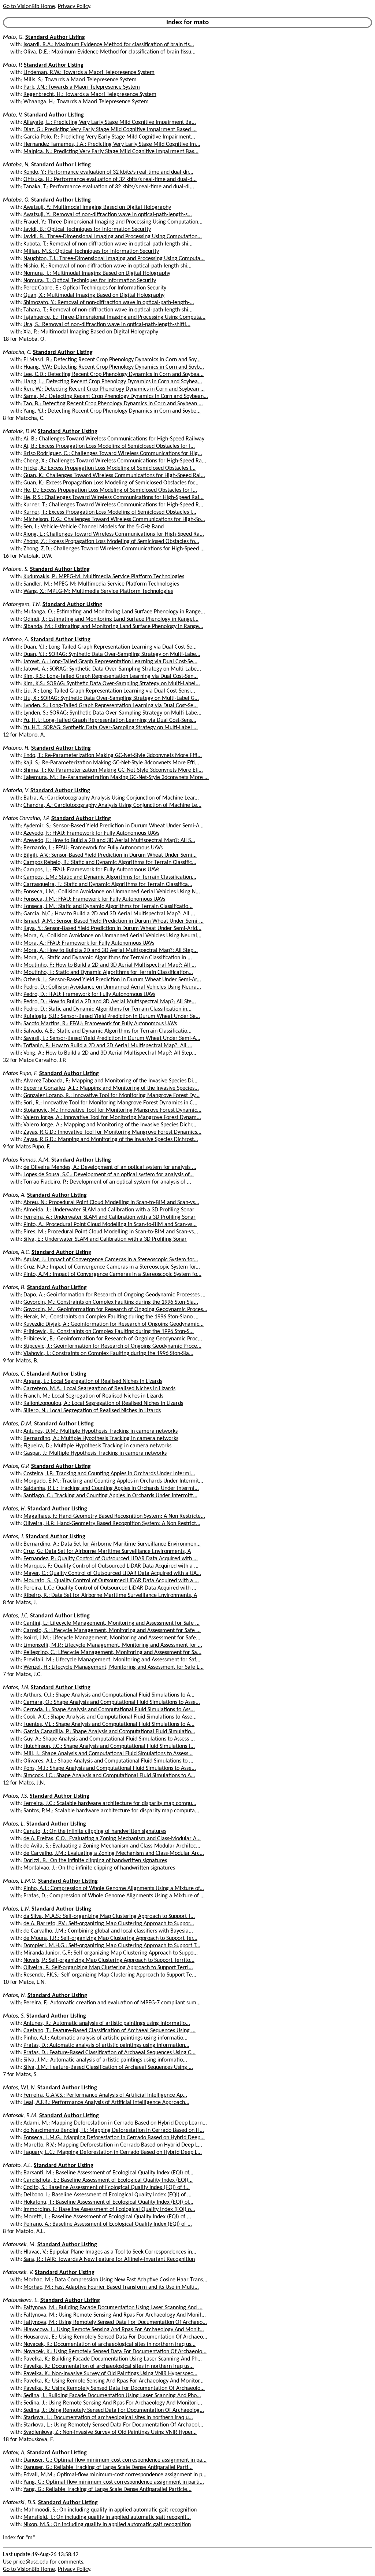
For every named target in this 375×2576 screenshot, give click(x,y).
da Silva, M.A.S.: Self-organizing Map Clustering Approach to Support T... (109, 1916)
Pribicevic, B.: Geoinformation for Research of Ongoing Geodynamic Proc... (113, 1339)
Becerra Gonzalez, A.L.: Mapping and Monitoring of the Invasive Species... (111, 1088)
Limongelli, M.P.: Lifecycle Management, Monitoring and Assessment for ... (113, 1645)
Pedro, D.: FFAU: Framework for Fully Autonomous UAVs (89, 994)
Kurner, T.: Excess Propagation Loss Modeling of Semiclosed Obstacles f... (110, 512)
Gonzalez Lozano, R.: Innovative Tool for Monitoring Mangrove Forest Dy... (112, 1096)
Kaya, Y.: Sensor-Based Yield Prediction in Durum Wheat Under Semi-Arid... (112, 929)
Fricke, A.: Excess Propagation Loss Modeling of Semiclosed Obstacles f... (109, 468)
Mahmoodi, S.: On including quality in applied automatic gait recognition (110, 2510)
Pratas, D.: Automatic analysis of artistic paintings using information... (106, 2045)
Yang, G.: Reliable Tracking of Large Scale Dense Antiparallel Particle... (107, 2490)
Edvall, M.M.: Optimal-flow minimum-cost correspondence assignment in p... (115, 2475)
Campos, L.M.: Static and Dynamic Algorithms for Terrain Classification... (110, 877)
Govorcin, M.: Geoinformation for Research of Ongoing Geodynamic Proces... (115, 1310)
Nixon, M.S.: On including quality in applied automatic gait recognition (107, 2525)
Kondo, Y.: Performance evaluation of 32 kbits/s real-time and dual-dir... (108, 172)
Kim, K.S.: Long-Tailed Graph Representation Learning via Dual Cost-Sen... (111, 676)
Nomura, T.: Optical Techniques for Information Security (90, 281)
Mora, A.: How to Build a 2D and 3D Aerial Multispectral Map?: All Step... (111, 951)
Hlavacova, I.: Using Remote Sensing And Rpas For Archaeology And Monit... (114, 2330)
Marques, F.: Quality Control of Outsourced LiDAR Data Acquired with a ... (111, 1566)
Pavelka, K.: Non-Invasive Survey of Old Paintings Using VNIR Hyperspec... (110, 2374)
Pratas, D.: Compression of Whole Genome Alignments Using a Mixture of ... (114, 1896)
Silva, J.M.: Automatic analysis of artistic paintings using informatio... (105, 2060)
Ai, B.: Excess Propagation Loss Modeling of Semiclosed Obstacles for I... (109, 446)
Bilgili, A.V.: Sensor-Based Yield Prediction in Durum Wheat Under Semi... (110, 855)
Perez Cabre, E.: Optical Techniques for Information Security (95, 288)
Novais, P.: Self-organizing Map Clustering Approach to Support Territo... (109, 1960)
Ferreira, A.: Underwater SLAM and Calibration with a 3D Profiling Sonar (109, 1217)
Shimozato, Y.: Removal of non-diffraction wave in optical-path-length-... (109, 303)
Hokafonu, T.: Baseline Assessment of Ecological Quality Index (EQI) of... (108, 2202)
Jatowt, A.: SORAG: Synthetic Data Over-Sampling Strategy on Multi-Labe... (112, 669)
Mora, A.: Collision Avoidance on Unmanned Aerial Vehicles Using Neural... (112, 936)
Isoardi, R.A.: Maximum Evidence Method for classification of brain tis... (109, 45)
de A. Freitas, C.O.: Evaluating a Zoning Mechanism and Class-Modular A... (112, 1839)
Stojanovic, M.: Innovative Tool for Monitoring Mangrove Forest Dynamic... (112, 1110)
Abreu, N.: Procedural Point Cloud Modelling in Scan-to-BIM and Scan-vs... (111, 1203)
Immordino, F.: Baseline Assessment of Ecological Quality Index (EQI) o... (109, 2210)
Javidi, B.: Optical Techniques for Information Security (87, 229)
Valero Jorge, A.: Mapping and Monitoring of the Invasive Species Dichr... (110, 1125)
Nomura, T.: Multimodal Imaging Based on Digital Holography (97, 273)
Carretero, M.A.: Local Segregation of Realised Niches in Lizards (99, 1389)
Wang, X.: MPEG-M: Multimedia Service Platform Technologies (98, 591)
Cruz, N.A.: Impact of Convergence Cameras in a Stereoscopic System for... (112, 1267)
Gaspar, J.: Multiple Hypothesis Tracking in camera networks (95, 1453)
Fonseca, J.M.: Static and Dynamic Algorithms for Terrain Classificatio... (108, 907)
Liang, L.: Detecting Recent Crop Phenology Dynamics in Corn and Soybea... (113, 382)
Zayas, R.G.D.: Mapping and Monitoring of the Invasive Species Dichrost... (111, 1140)
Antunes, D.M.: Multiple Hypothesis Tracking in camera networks (101, 1431)
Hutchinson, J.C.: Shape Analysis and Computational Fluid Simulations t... (109, 1746)
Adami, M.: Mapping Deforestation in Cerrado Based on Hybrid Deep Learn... (115, 2123)
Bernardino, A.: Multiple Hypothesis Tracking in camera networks (101, 1439)
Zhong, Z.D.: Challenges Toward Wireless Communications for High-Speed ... (114, 549)
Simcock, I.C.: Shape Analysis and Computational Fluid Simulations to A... (109, 1776)
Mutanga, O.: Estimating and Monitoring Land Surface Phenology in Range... (114, 612)
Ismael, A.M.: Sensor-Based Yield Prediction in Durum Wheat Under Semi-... (114, 921)
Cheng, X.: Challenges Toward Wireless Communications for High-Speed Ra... (115, 461)
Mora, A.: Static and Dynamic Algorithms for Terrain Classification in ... (108, 958)
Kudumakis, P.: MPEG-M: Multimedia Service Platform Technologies (104, 577)
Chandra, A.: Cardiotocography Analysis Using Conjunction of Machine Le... (112, 805)
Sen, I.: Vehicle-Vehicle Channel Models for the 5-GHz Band (94, 527)
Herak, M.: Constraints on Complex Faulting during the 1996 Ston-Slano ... (111, 1317)
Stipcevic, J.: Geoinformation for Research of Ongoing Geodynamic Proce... (112, 1346)
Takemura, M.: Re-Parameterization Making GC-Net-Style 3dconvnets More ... (116, 778)
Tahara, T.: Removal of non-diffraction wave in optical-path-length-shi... (108, 310)
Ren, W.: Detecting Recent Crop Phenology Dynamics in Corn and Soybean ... (114, 389)
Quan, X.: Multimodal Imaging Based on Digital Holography (94, 295)
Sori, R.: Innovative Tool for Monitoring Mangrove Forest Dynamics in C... (110, 1103)
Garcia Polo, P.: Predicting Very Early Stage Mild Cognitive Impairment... (109, 137)
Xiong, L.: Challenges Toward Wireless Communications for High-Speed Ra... (114, 534)
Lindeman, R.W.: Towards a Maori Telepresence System (89, 73)
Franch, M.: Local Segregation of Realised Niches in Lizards (93, 1396)
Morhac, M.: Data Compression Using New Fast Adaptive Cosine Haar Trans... (115, 2280)
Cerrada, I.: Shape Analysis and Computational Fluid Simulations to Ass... (109, 1710)
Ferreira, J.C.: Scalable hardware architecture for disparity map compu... (110, 1804)
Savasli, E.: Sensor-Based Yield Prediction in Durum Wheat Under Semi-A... (112, 1038)
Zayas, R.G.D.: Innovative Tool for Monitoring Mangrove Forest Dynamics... (112, 1132)
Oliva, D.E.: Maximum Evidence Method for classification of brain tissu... (109, 52)
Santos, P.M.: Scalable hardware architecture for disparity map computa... (111, 1811)
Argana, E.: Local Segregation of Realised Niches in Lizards (93, 1381)
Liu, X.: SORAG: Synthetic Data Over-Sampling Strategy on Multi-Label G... (111, 698)
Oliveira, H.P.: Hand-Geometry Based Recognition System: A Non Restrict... (112, 1524)
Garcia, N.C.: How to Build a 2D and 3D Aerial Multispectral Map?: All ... (109, 914)
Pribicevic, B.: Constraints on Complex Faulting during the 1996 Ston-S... (109, 1332)
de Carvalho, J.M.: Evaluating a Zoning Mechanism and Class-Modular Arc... (114, 1853)
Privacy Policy (74, 7)
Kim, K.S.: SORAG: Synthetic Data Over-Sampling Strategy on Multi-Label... (112, 684)
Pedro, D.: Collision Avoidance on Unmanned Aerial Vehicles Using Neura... (112, 987)
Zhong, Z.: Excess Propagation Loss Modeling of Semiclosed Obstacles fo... (111, 542)
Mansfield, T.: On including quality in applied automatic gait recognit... (107, 2517)
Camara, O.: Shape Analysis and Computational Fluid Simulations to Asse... (112, 1702)
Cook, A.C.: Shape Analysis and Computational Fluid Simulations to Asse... (110, 1717)
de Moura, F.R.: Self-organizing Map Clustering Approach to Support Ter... (110, 1938)
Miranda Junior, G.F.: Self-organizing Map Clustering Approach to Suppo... (111, 1953)
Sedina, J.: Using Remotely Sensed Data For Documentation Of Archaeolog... (114, 2410)
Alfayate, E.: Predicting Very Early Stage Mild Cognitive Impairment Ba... (110, 122)
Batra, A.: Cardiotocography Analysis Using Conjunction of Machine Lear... (111, 798)
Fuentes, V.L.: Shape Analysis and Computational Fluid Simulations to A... (109, 1724)
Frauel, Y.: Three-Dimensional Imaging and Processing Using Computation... (113, 222)
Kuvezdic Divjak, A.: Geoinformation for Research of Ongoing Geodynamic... (114, 1324)
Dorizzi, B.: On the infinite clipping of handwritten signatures (95, 1861)
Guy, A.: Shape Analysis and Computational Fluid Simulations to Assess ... (109, 1739)
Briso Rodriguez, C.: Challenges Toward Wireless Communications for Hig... (113, 454)
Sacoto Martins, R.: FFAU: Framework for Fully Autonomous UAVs (100, 1024)
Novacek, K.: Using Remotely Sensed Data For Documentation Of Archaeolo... (115, 2352)
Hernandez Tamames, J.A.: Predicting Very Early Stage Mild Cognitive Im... (112, 144)
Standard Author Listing (55, 37)
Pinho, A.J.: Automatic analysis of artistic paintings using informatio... (105, 2038)
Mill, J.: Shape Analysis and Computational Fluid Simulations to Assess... (108, 1754)
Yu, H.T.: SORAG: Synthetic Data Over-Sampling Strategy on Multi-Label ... (111, 728)
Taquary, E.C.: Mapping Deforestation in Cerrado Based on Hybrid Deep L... (113, 2152)
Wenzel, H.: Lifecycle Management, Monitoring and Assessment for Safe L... (114, 1667)
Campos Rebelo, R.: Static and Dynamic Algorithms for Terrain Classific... (110, 863)
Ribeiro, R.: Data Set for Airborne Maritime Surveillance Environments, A (110, 1595)
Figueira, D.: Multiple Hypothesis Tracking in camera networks (97, 1446)
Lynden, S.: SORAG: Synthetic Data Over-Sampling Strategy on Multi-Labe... (112, 713)
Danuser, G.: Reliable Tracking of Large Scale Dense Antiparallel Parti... (108, 2468)
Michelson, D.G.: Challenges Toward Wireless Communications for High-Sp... (114, 520)
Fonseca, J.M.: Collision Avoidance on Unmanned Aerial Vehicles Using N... (112, 892)
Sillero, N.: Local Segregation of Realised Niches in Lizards (92, 1411)
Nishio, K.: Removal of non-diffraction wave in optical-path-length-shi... (107, 266)
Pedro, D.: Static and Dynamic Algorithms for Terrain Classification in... (107, 1009)
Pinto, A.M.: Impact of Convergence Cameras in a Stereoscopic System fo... (112, 1274)
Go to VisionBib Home (29, 7)
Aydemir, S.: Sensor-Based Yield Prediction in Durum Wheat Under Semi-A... (114, 826)
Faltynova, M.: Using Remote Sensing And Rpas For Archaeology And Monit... (115, 2315)
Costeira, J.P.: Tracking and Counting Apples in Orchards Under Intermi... (109, 1474)
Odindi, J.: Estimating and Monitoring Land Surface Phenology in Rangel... (111, 619)
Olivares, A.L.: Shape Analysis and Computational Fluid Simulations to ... (108, 1761)
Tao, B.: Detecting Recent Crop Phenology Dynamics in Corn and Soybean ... (113, 404)
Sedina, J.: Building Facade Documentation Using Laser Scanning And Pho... (112, 2396)
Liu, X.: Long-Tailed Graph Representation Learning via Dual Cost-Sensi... (109, 691)
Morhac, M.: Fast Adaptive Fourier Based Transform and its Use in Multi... (111, 2287)
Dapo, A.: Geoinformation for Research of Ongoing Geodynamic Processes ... (114, 1295)
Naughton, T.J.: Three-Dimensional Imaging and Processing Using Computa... (114, 259)
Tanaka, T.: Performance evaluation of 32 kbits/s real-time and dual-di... (109, 187)
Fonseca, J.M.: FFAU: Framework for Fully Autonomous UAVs (94, 899)
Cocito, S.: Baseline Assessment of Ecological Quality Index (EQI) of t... (107, 2188)
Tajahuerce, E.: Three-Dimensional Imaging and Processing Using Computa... (114, 317)
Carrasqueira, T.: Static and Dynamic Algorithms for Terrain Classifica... (108, 885)
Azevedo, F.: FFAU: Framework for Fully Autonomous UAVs (91, 833)
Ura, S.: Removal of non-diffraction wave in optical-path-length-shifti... (107, 325)
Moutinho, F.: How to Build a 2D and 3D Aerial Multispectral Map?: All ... (110, 965)
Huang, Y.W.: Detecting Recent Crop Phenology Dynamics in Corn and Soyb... (114, 367)
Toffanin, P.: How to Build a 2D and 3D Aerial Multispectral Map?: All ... (108, 1046)
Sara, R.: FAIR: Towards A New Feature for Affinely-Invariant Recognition (109, 2259)
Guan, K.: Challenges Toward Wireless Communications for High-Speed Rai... (114, 476)
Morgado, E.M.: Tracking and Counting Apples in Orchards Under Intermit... (113, 1481)
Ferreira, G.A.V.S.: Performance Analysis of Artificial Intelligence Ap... (105, 2095)
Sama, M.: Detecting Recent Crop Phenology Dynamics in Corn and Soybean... (116, 396)
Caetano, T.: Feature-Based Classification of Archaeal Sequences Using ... (109, 2031)
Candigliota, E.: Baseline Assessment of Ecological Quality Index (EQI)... (108, 2180)
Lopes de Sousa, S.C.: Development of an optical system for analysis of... (109, 1175)
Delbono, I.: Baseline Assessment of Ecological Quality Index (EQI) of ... (107, 2195)
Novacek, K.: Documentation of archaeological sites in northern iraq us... (109, 2344)
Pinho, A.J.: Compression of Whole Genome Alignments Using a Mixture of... (114, 1889)
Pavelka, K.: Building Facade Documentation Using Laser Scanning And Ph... (113, 2359)
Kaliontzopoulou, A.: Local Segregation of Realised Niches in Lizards (103, 1403)
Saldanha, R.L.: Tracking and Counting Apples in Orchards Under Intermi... (111, 1488)
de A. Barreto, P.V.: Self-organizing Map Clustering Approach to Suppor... (109, 1924)
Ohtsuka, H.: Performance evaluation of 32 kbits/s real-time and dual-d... (110, 180)
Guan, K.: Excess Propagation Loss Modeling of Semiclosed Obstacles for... (111, 483)
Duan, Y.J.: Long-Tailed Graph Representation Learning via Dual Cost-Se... (110, 647)
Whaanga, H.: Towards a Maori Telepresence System (86, 102)
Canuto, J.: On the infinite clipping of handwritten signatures (95, 1831)
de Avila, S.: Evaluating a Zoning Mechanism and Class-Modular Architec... (112, 1846)
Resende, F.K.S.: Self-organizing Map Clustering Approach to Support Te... (110, 1975)
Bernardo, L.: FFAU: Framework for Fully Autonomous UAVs (93, 848)
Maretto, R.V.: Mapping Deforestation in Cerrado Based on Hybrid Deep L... (113, 2145)
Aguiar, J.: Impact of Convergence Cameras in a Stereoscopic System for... (111, 1260)
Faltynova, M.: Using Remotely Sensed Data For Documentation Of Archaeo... (115, 2322)
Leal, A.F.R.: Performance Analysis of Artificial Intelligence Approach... (106, 2103)
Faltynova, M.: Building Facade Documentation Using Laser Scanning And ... (113, 2308)
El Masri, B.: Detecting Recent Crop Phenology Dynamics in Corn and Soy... (112, 360)
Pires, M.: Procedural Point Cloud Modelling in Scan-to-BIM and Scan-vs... (111, 1232)
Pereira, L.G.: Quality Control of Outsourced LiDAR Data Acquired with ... (110, 1588)
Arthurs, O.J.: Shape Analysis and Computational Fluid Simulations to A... (109, 1695)
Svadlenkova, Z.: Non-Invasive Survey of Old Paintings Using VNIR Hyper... (110, 2432)
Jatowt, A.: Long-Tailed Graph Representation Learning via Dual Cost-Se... (110, 662)
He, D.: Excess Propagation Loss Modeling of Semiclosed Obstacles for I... (110, 490)
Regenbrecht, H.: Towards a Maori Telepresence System (90, 95)
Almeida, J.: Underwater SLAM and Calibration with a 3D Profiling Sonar (109, 1210)
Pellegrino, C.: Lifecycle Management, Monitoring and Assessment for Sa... (112, 1653)
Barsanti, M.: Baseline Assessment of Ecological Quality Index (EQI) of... (108, 2173)
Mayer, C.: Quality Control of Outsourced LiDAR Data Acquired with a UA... (112, 1573)
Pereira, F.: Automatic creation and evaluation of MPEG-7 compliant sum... (112, 2003)
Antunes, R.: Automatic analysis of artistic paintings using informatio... (107, 2023)
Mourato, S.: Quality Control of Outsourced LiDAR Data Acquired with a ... (111, 1581)
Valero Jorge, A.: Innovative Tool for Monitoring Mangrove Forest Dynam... (112, 1118)
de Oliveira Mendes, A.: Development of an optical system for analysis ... (110, 1167)
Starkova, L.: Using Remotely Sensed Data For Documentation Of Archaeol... (113, 2425)
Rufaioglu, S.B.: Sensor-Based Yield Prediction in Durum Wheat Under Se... (112, 1016)
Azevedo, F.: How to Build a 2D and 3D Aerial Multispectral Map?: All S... (109, 841)
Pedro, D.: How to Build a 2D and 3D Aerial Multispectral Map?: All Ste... (110, 1002)
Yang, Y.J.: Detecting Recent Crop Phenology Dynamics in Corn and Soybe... (112, 411)
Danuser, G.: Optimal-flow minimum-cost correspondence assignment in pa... (115, 2460)
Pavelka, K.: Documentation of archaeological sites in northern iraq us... (109, 2366)
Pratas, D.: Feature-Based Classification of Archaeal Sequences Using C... (109, 2053)
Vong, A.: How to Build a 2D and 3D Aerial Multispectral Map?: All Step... (110, 1053)
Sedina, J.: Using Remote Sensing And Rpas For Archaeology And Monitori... (113, 2403)
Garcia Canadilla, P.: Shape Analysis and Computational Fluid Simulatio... (109, 1732)
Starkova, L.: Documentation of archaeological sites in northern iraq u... (108, 2418)
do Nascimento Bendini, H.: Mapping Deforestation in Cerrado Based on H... (114, 2130)
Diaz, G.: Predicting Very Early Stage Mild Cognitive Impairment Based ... (110, 130)
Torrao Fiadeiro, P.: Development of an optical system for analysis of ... (107, 1182)
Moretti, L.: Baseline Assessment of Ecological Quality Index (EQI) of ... (107, 2217)
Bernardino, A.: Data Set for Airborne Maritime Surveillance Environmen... (112, 1544)
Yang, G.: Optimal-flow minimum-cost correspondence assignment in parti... (114, 2482)
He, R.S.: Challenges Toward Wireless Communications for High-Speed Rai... (114, 498)
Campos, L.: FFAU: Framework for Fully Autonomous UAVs (91, 870)
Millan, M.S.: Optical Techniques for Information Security (91, 251)
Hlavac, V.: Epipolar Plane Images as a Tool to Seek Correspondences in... (110, 2252)
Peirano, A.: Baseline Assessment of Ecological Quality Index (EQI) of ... (108, 2224)
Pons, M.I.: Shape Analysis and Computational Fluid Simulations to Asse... (110, 1768)
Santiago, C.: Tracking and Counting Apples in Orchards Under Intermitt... (110, 1496)
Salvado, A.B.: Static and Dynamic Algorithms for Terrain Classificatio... (107, 1031)
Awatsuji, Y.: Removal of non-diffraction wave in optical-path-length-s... (108, 215)
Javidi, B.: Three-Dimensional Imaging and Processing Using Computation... (113, 237)
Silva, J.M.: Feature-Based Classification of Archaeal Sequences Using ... (108, 2067)
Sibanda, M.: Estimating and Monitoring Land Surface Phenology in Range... (113, 627)
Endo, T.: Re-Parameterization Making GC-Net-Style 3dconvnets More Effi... (113, 756)
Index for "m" (19, 2538)
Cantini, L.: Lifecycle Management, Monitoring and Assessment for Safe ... (112, 1623)
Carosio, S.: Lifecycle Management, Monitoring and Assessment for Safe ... (112, 1631)
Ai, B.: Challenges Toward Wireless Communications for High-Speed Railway (114, 439)
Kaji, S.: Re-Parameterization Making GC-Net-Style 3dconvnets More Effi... (111, 763)
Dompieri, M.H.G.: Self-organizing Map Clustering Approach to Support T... (112, 1946)
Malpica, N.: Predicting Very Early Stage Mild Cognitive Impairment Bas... (111, 152)
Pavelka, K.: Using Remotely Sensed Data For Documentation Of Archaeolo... (114, 2388)
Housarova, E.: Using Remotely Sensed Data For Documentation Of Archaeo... (115, 2337)
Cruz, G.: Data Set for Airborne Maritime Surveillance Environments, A (107, 1551)
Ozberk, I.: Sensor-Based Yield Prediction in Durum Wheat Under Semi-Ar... (112, 980)
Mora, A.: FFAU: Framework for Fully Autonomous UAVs (89, 943)
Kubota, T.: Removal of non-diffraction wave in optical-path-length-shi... (108, 244)
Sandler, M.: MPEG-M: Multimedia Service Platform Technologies (101, 584)
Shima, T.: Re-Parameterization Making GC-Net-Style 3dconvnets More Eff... (113, 770)
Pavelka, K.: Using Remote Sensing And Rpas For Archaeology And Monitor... (114, 2381)
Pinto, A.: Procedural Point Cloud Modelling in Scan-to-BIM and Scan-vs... (110, 1225)
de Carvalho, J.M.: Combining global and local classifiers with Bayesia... (108, 1931)
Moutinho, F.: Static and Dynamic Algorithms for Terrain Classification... (108, 973)
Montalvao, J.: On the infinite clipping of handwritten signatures (99, 1868)
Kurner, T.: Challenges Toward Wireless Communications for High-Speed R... (113, 505)
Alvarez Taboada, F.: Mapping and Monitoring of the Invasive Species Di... (110, 1081)
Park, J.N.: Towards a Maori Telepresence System (82, 87)
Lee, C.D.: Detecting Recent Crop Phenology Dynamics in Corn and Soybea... (114, 374)
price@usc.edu (31, 2562)
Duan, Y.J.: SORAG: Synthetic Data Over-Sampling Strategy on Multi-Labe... (112, 654)
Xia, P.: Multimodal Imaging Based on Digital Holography (91, 332)
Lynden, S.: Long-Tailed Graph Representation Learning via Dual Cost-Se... (111, 706)
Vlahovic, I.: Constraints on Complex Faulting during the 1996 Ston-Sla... (108, 1354)
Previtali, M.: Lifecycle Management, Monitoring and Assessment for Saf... (112, 1660)
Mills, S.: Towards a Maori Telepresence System (80, 80)
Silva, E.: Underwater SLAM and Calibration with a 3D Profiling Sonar (105, 1239)
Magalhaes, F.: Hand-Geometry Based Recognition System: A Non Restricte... (114, 1516)
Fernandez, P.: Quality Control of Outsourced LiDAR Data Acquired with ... (111, 1559)
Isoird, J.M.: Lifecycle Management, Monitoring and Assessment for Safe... (112, 1638)
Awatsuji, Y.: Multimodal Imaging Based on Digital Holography (97, 207)
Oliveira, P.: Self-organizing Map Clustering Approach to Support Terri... (108, 1968)
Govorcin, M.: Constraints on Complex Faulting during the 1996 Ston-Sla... (111, 1302)
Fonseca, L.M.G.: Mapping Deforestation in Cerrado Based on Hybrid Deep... (114, 2138)
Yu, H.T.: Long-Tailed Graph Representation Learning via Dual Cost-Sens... (110, 720)
